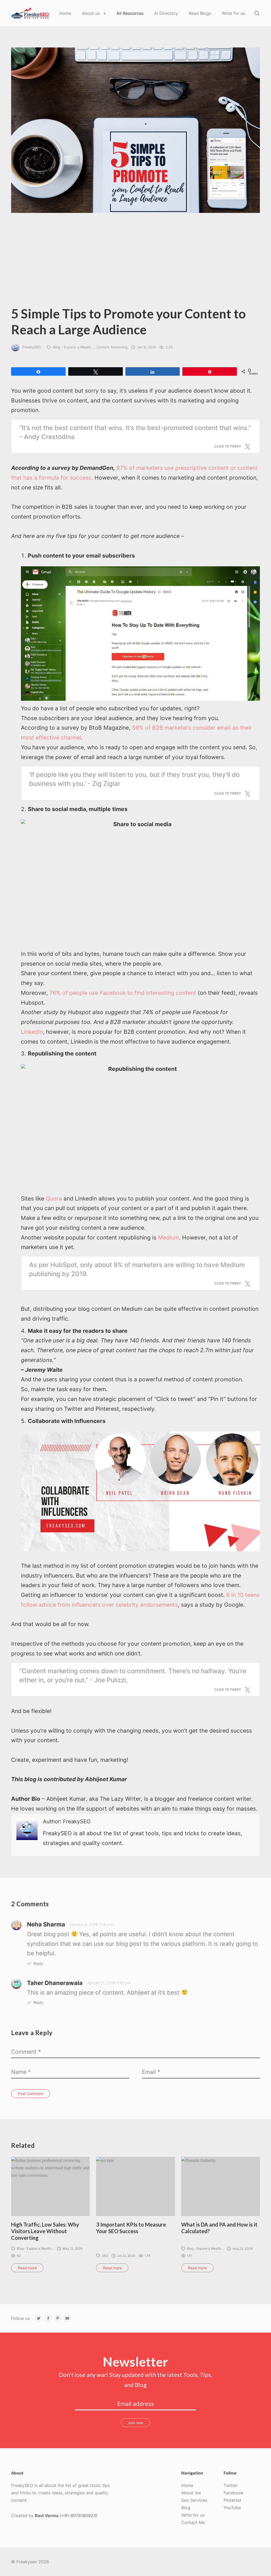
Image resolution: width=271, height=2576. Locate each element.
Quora (54, 1199)
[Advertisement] (135, 263)
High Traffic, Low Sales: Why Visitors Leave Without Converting (45, 2231)
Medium (168, 1237)
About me (191, 2493)
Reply (38, 1963)
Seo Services (194, 2500)
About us (91, 13)
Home (65, 13)
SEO (105, 2256)
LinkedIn (32, 1032)
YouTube (232, 2508)
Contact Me (193, 2522)
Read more (27, 2268)
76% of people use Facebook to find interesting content (123, 993)
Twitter (231, 2485)
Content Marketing (112, 347)
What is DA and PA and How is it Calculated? (219, 2228)
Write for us (233, 13)
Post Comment (31, 2094)
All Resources (130, 13)
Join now (135, 2423)
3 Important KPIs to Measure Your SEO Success (131, 2228)
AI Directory (166, 13)
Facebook (234, 2493)
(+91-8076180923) (79, 2516)
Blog (186, 2508)
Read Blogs (200, 13)
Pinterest (232, 2500)
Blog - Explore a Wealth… (74, 347)
